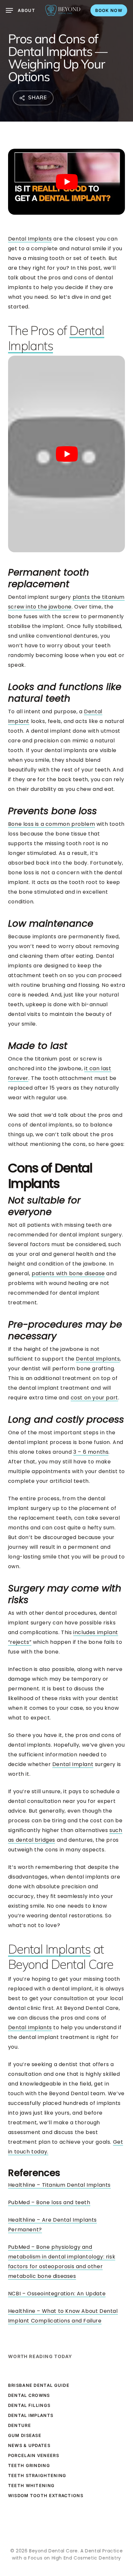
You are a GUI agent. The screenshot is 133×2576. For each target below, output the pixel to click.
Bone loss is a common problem (51, 824)
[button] (20, 10)
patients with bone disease (68, 1273)
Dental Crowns (29, 2395)
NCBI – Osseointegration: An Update (57, 2294)
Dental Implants (30, 239)
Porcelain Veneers (34, 2455)
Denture (20, 2425)
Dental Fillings (29, 2405)
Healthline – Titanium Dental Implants (59, 2185)
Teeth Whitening (31, 2485)
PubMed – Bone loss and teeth (49, 2202)
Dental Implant (73, 1764)
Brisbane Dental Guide (39, 2385)
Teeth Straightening (37, 2475)
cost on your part (94, 1398)
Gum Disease (25, 2435)
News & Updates (29, 2445)
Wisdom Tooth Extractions (46, 2495)
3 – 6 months (91, 1452)
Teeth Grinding (29, 2465)
